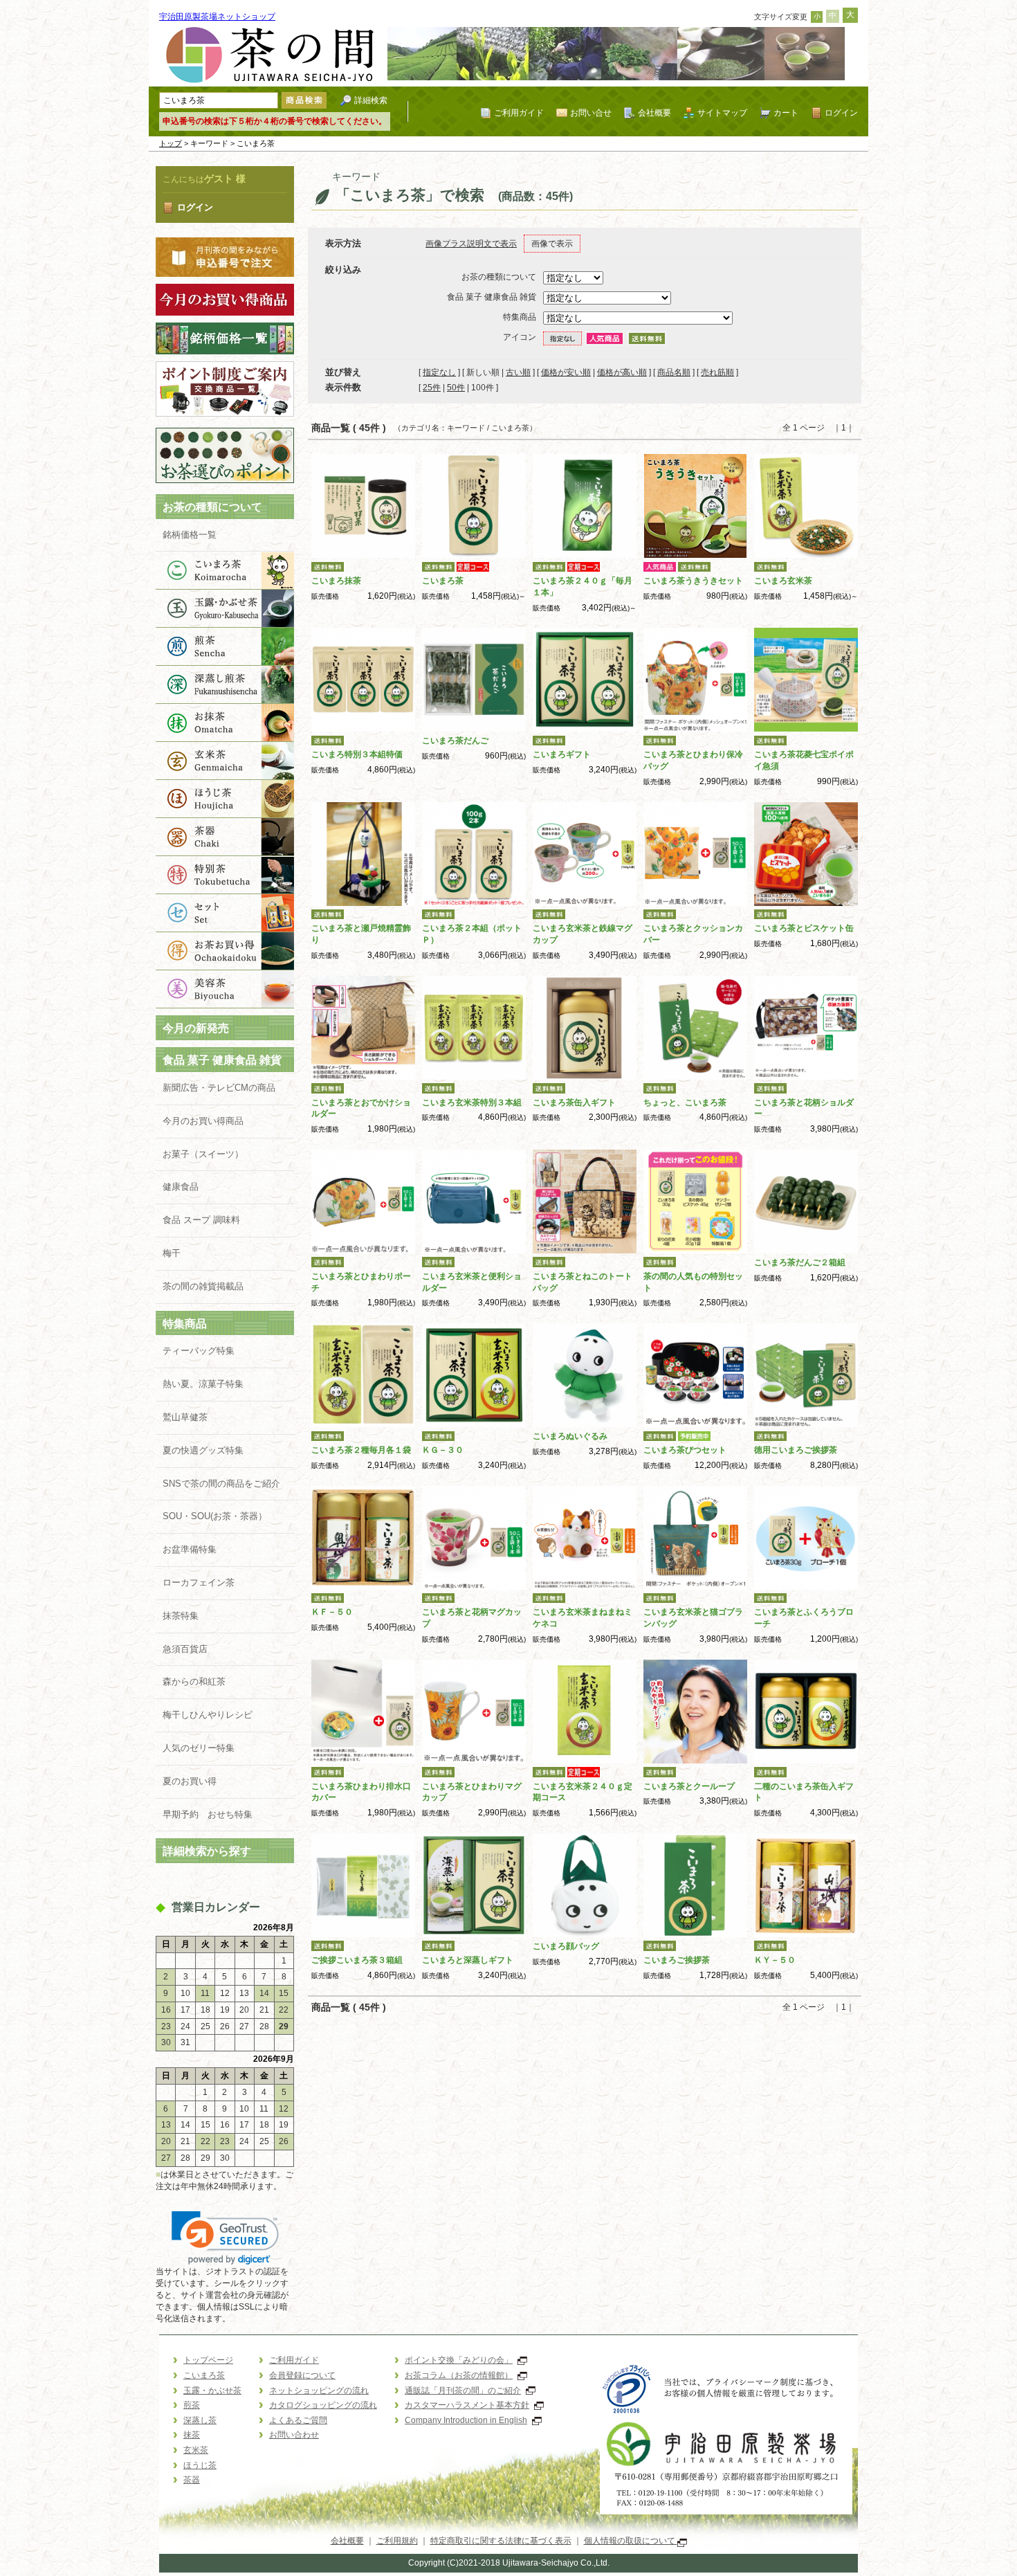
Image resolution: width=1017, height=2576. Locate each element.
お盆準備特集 (190, 1549)
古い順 (518, 372)
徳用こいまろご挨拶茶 (796, 1450)
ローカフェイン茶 (199, 1582)
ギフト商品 (225, 913)
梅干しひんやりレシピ (208, 1715)
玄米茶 (225, 761)
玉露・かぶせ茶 (225, 609)
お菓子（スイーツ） (203, 1154)
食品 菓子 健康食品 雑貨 (222, 1060)
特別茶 (225, 875)
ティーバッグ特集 (199, 1351)
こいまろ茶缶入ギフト (574, 1103)
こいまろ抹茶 (336, 581)
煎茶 (225, 647)
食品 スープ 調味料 (201, 1220)
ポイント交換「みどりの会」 (459, 2360)
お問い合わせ (294, 2435)
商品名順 (674, 372)
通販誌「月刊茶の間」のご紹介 (463, 2391)
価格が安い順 (566, 372)
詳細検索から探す (207, 1851)
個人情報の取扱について (631, 2541)
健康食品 (181, 1187)
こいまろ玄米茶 (783, 581)
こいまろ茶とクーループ (689, 1786)
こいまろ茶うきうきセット (693, 581)
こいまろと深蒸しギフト (468, 1960)
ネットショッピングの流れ (319, 2391)
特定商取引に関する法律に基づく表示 (501, 2541)
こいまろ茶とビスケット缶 (804, 928)
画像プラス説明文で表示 (471, 244)
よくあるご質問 (298, 2420)
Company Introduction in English (466, 2420)
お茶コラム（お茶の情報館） (459, 2375)
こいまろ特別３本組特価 (357, 754)
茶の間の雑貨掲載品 (212, 1286)
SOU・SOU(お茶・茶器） (215, 1516)
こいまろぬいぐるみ (570, 1436)
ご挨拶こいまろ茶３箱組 (357, 1960)
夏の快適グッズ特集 (203, 1450)
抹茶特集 (181, 1616)
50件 (456, 388)
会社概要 (654, 112)
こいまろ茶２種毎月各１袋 (361, 1450)
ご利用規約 (397, 2541)
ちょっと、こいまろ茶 (685, 1103)
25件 (432, 388)
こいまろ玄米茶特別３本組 (472, 1103)
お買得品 (225, 951)
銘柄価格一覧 (190, 535)
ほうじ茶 (225, 799)
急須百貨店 (185, 1649)
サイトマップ (722, 112)
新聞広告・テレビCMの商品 (219, 1088)
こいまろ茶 (225, 571)
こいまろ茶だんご (455, 741)
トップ (171, 143)
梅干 (172, 1253)
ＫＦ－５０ (332, 1612)
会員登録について (302, 2375)
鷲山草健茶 (185, 1417)
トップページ (208, 2360)
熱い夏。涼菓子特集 (203, 1384)
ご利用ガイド (519, 112)
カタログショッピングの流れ (323, 2405)
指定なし (439, 372)
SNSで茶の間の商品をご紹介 (221, 1484)
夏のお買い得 (190, 1781)
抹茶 (225, 723)
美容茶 (225, 989)
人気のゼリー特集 (199, 1748)
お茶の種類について (212, 507)
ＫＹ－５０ (775, 1960)
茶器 (225, 837)
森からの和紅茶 (194, 1681)
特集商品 (185, 1324)
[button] (225, 2238)
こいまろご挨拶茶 (677, 1960)
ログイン (841, 112)
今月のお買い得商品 (203, 1121)
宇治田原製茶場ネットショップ (217, 17)
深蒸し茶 (225, 685)
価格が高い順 (622, 372)
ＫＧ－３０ (443, 1450)
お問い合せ (591, 112)
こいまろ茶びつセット (685, 1450)
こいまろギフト (562, 754)
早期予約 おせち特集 (208, 1814)
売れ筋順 (717, 372)
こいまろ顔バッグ (566, 1946)
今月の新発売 (196, 1028)
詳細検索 (371, 100)
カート (786, 112)
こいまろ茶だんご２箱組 (800, 1262)
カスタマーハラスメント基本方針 (467, 2405)
